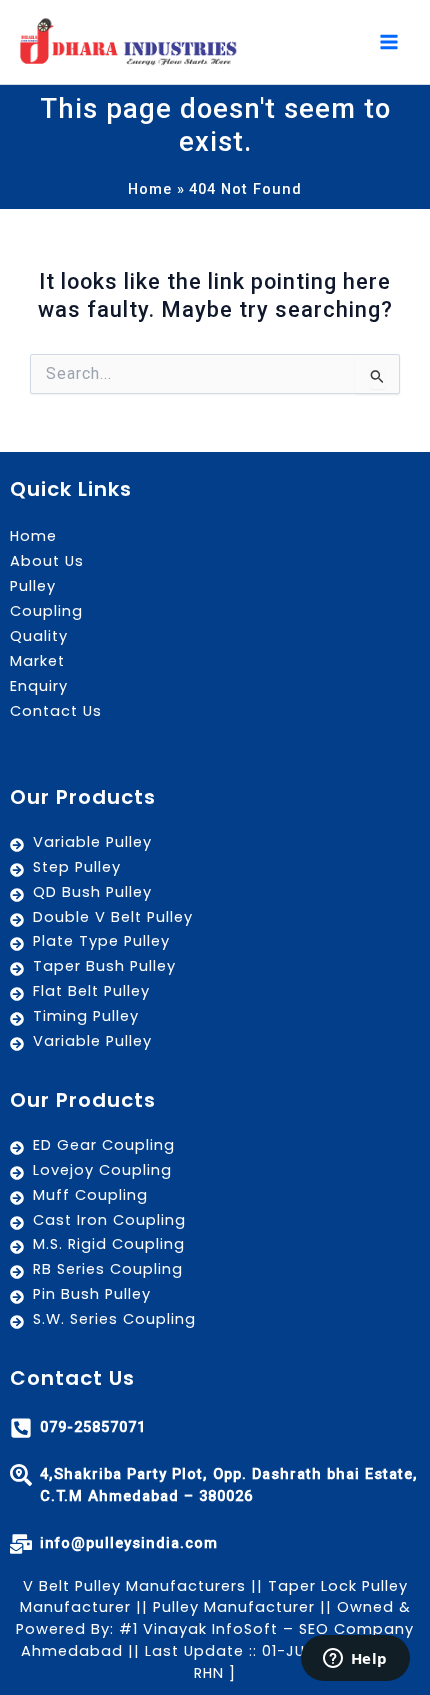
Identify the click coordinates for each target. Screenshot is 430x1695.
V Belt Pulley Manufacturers (134, 1586)
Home (33, 536)
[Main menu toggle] (389, 42)
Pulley (33, 586)
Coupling (46, 611)
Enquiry (39, 686)
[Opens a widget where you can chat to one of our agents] (355, 1660)
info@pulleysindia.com (129, 1543)
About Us (47, 561)
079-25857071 (93, 1427)
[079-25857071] (21, 1428)
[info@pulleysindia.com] (21, 1544)
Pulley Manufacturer (234, 1607)
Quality (39, 636)
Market (37, 661)
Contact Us (56, 711)
